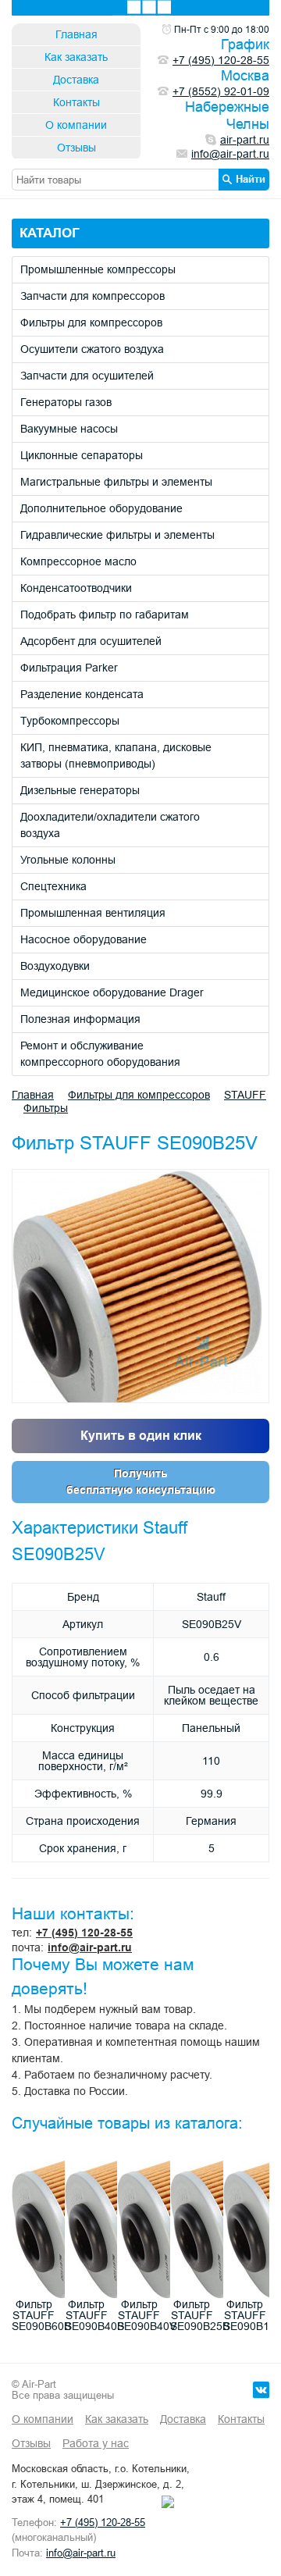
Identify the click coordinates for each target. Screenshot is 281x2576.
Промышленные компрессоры (98, 269)
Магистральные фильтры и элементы (116, 482)
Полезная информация (80, 1019)
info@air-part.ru (90, 1947)
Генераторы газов (66, 402)
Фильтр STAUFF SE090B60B (41, 2315)
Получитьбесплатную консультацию (141, 1482)
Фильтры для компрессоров (91, 322)
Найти (251, 179)
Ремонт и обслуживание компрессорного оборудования (100, 1054)
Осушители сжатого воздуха (92, 349)
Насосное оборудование (84, 939)
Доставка (76, 80)
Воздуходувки (55, 966)
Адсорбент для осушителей (91, 641)
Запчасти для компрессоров (92, 296)
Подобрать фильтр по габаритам (105, 615)
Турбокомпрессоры (70, 721)
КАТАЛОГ (50, 233)
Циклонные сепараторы (82, 455)
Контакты (76, 102)
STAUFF (245, 1095)
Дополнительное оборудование (101, 508)
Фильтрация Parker (69, 668)
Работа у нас (96, 2443)
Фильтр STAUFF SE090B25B (200, 2315)
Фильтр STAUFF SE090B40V (147, 2315)
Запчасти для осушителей (87, 376)
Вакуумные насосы (69, 429)
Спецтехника (53, 886)
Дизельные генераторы (80, 790)
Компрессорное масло (78, 561)
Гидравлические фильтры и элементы (117, 535)
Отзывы (76, 148)
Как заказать (76, 57)
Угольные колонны (68, 860)
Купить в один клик (141, 1436)
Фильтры (46, 1108)
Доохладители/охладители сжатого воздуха (110, 825)
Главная (76, 34)
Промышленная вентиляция (93, 913)
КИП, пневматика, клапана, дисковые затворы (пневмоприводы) (116, 755)
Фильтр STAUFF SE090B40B (94, 2315)
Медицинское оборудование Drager (112, 992)
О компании (76, 125)
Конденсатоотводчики (76, 588)
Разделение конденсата (82, 694)
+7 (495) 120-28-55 (84, 1933)
